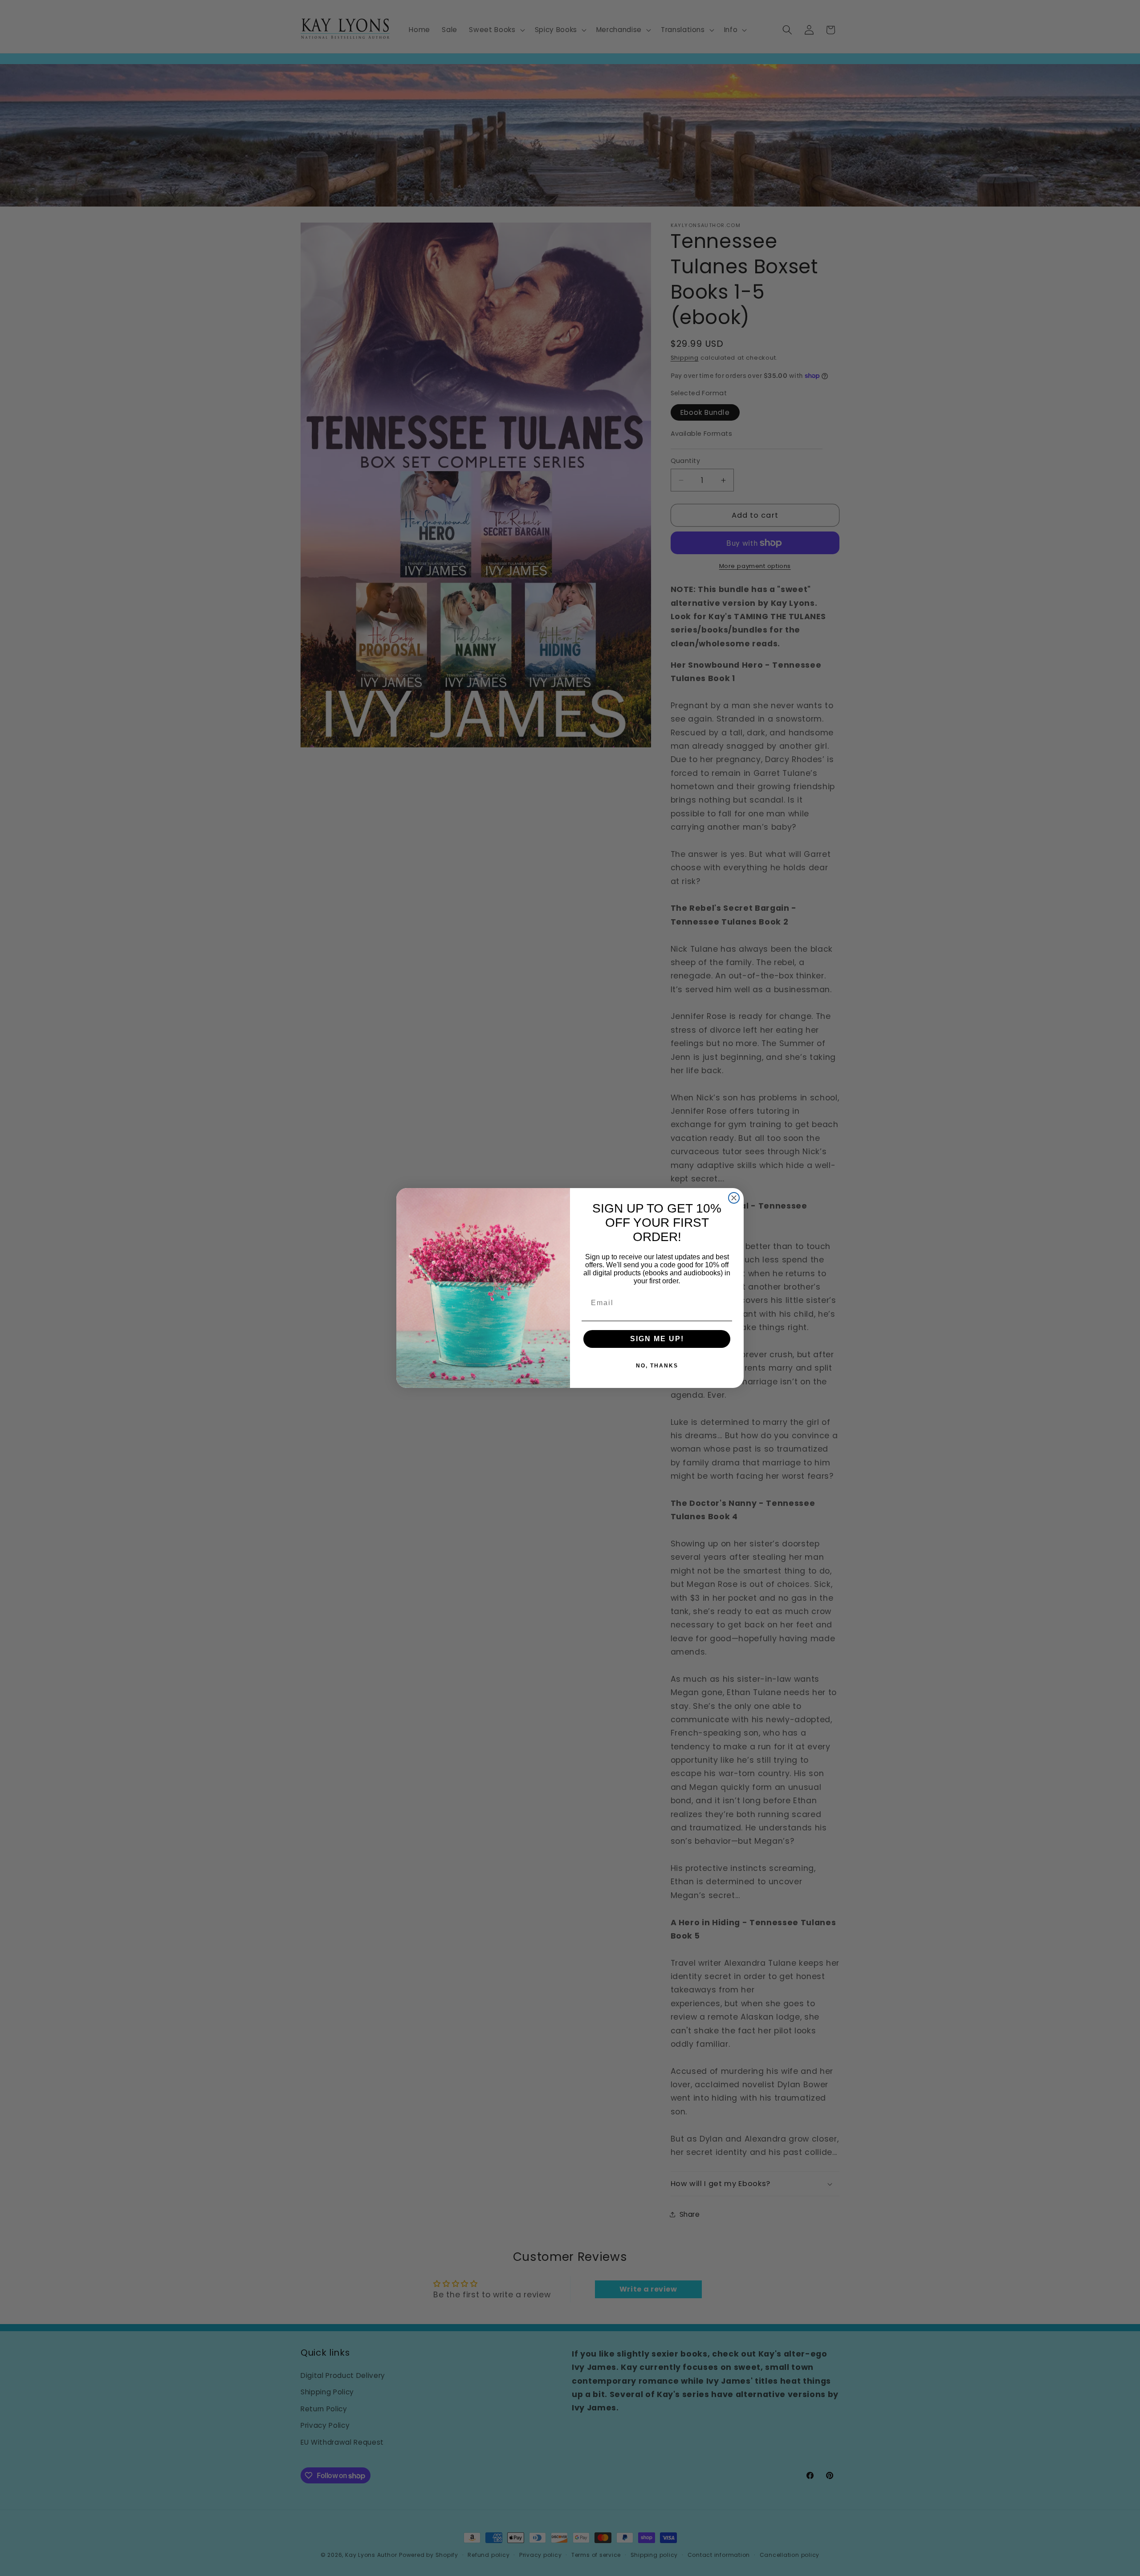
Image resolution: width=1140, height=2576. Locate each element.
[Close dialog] (734, 1198)
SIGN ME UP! (657, 1339)
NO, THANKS (657, 1366)
